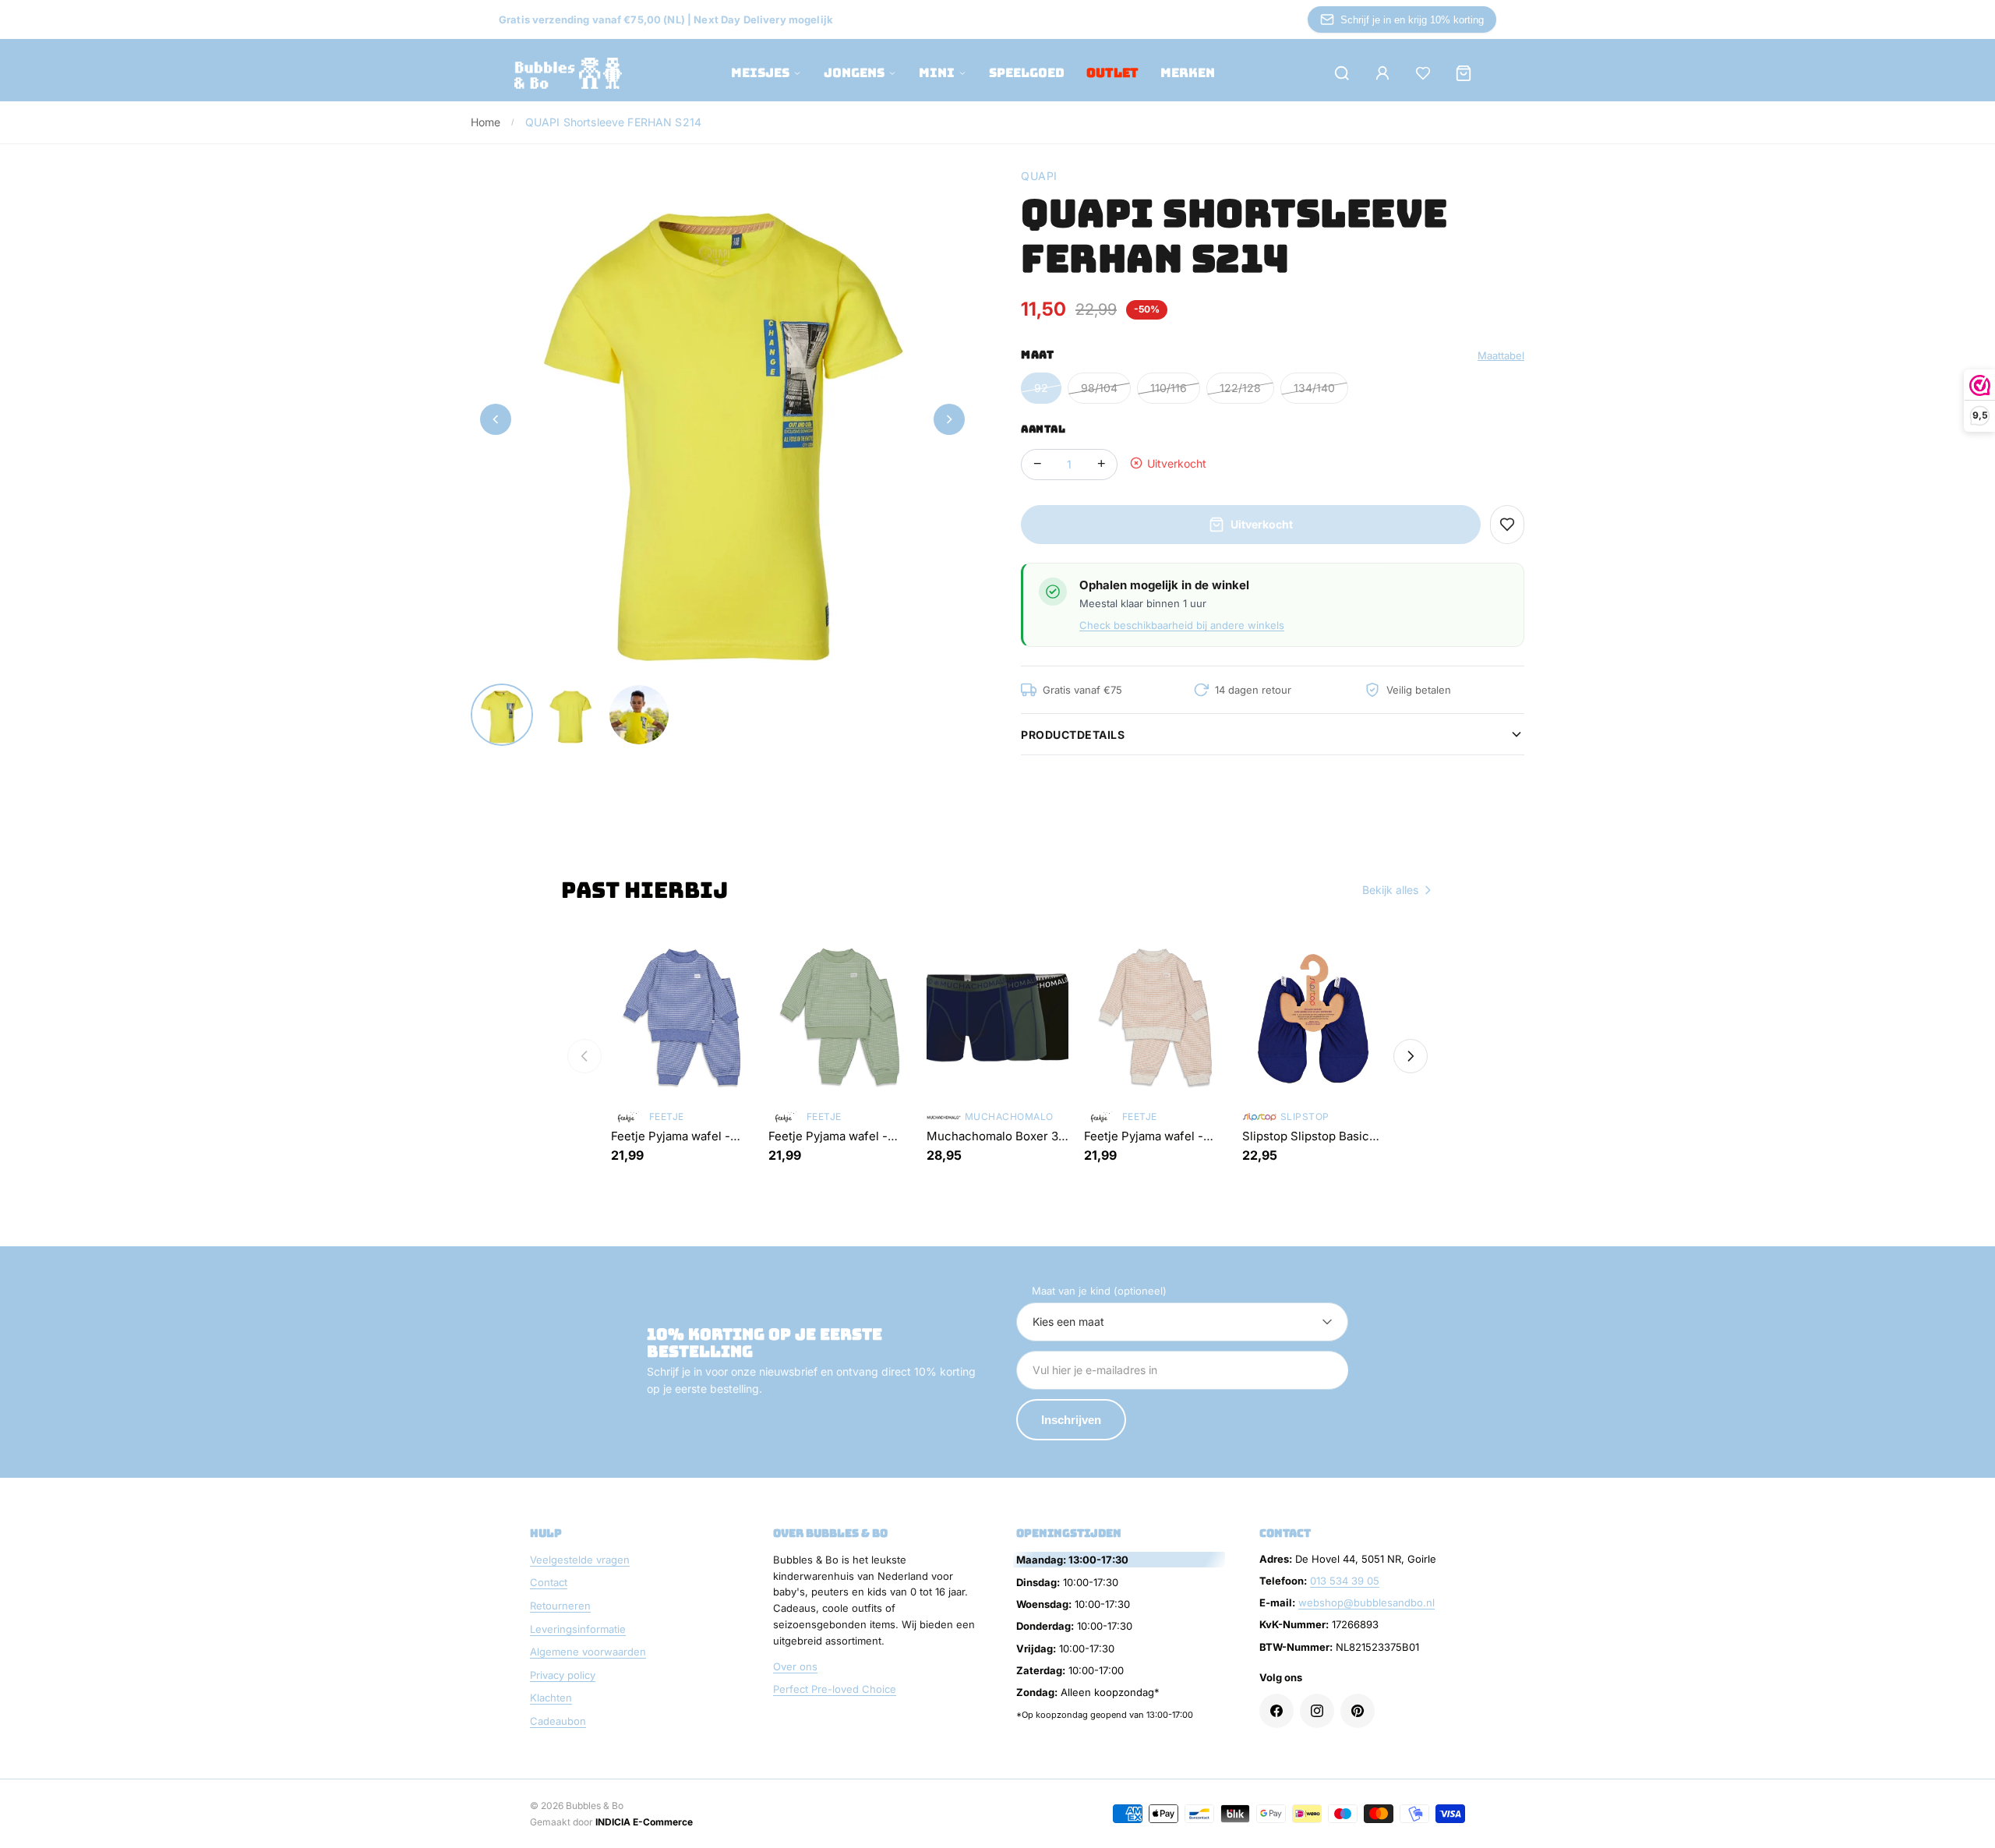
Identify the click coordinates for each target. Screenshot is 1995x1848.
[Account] (1382, 73)
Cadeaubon (558, 1721)
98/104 (1099, 388)
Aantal (1043, 429)
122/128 (1240, 388)
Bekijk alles (1390, 890)
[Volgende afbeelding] (949, 419)
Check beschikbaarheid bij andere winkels (1182, 625)
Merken (1188, 73)
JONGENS (854, 73)
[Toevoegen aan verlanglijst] (1507, 525)
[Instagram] (1317, 1711)
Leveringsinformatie (578, 1629)
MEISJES (760, 73)
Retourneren (560, 1606)
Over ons (795, 1666)
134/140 (1314, 388)
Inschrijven (1071, 1420)
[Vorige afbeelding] (496, 419)
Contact (549, 1582)
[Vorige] (584, 1056)
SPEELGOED (1027, 73)
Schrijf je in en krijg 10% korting (1412, 20)
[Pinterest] (1358, 1711)
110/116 (1169, 388)
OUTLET (1112, 73)
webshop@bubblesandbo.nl (1366, 1602)
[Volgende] (1411, 1056)
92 (1041, 388)
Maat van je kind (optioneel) (1099, 1291)
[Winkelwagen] (1464, 73)
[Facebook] (1276, 1711)
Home (486, 122)
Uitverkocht (1262, 524)
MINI (937, 73)
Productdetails (1073, 735)
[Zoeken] (1342, 73)
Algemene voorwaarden (588, 1652)
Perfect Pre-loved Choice (835, 1689)
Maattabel (1501, 355)
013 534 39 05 (1345, 1581)
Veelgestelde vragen (580, 1560)
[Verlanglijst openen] (1423, 73)
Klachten (551, 1698)
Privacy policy (563, 1675)
